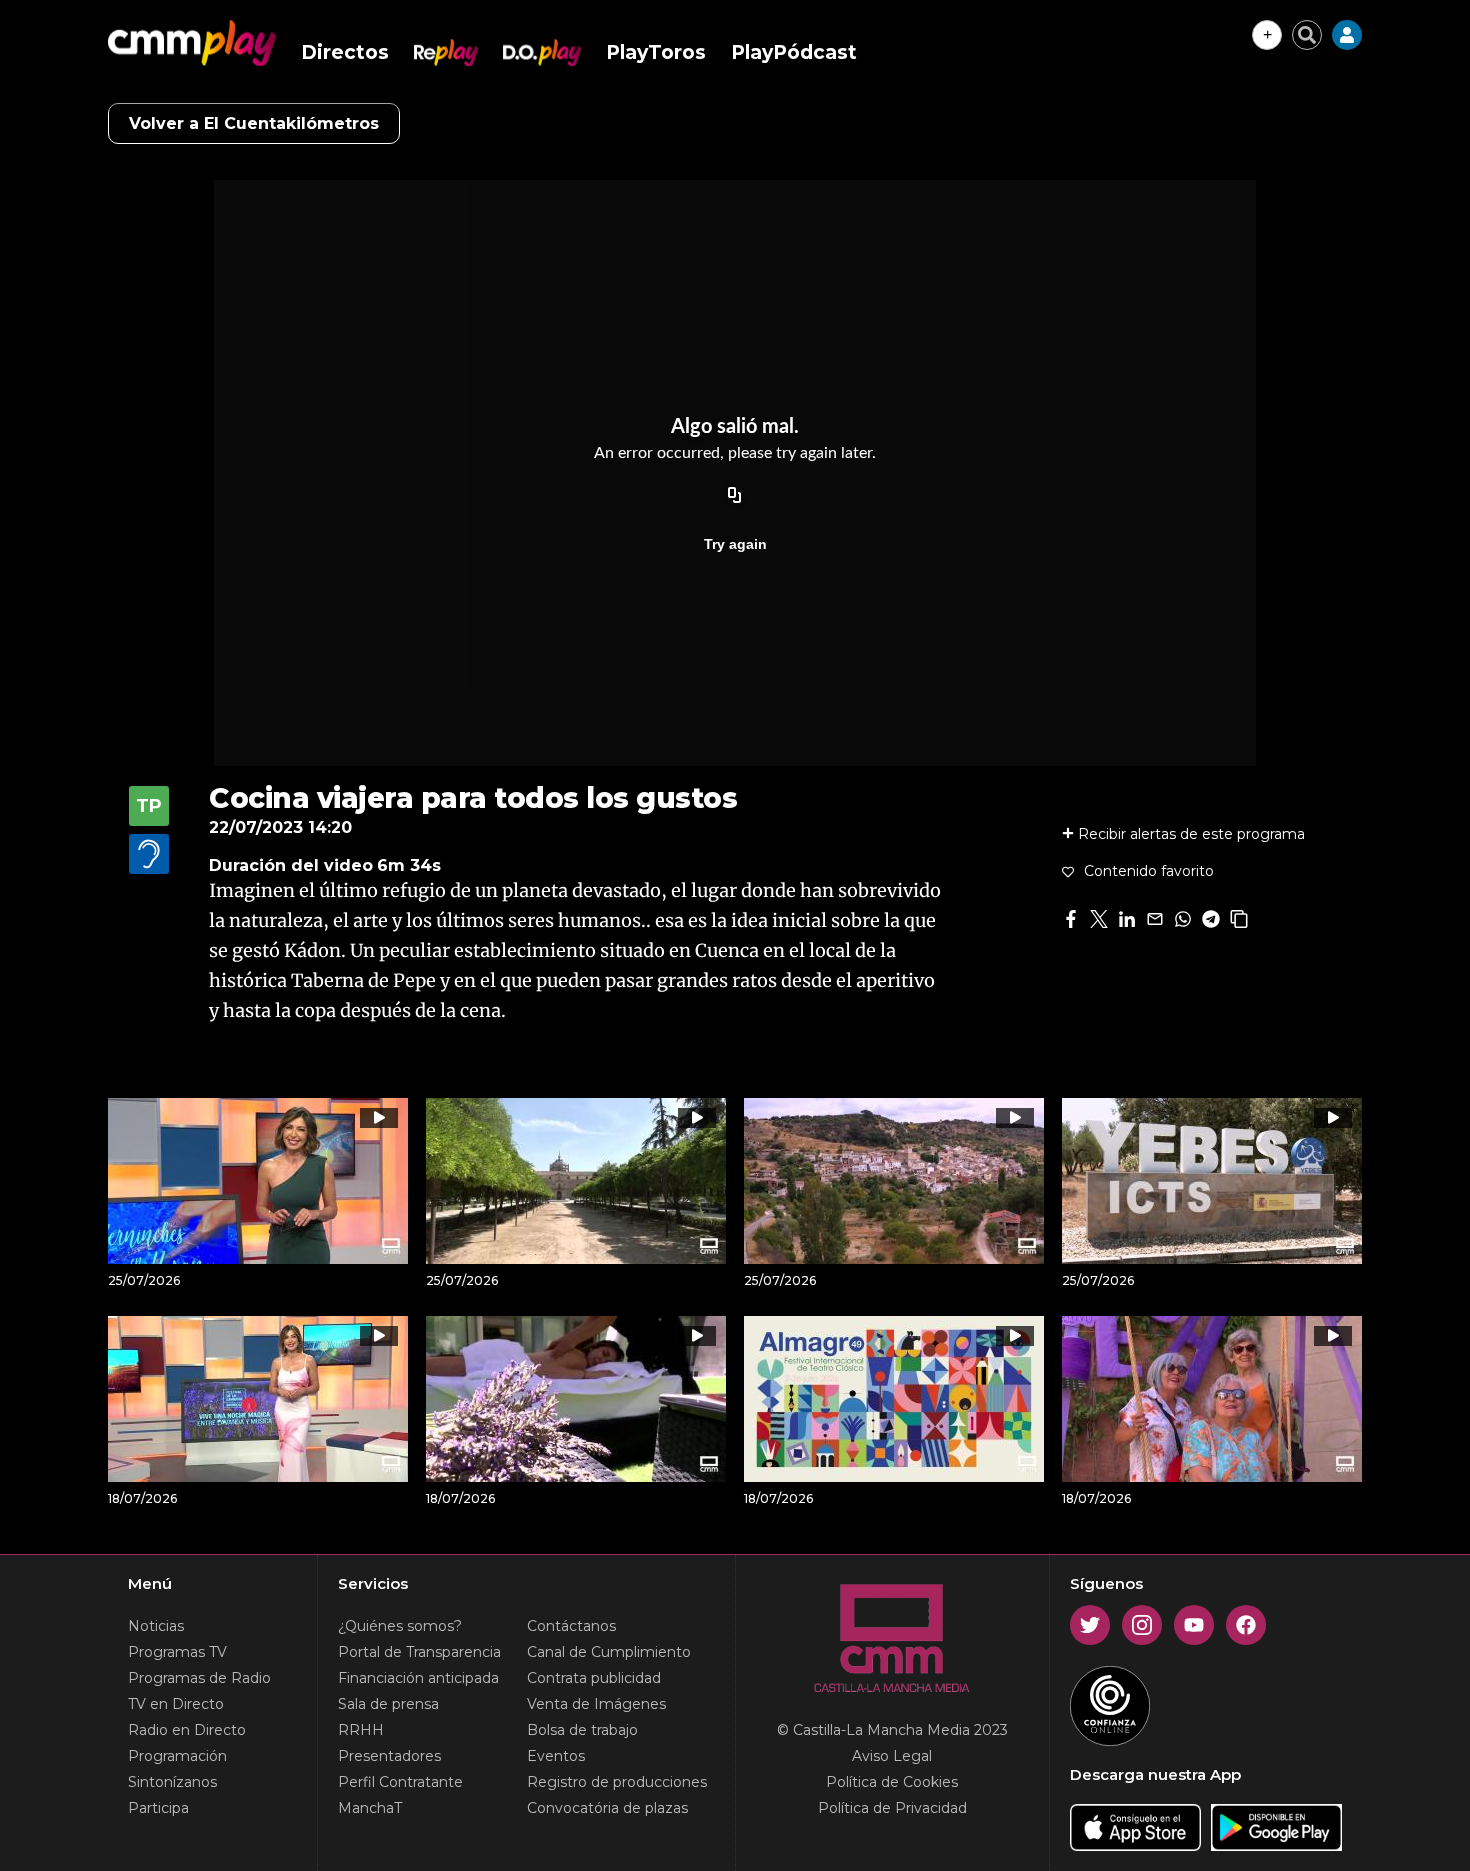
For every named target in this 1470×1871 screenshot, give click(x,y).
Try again (735, 544)
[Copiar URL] (735, 496)
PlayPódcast (794, 52)
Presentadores (389, 1756)
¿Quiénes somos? (400, 1626)
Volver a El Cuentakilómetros (254, 123)
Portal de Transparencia (419, 1652)
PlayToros (656, 52)
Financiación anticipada (418, 1678)
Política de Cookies (892, 1782)
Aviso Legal (892, 1756)
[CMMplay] (192, 43)
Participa (158, 1808)
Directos (345, 52)
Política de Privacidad (892, 1808)
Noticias (156, 1626)
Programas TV (177, 1652)
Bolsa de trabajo (582, 1730)
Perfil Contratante (400, 1782)
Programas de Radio (199, 1678)
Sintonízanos (172, 1782)
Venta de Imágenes (596, 1704)
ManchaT (370, 1808)
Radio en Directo (187, 1730)
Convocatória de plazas (607, 1808)
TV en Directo (176, 1704)
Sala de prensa (388, 1704)
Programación (177, 1756)
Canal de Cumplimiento (609, 1652)
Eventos (556, 1756)
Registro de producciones (617, 1782)
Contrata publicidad (594, 1678)
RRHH (361, 1730)
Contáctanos (571, 1626)
